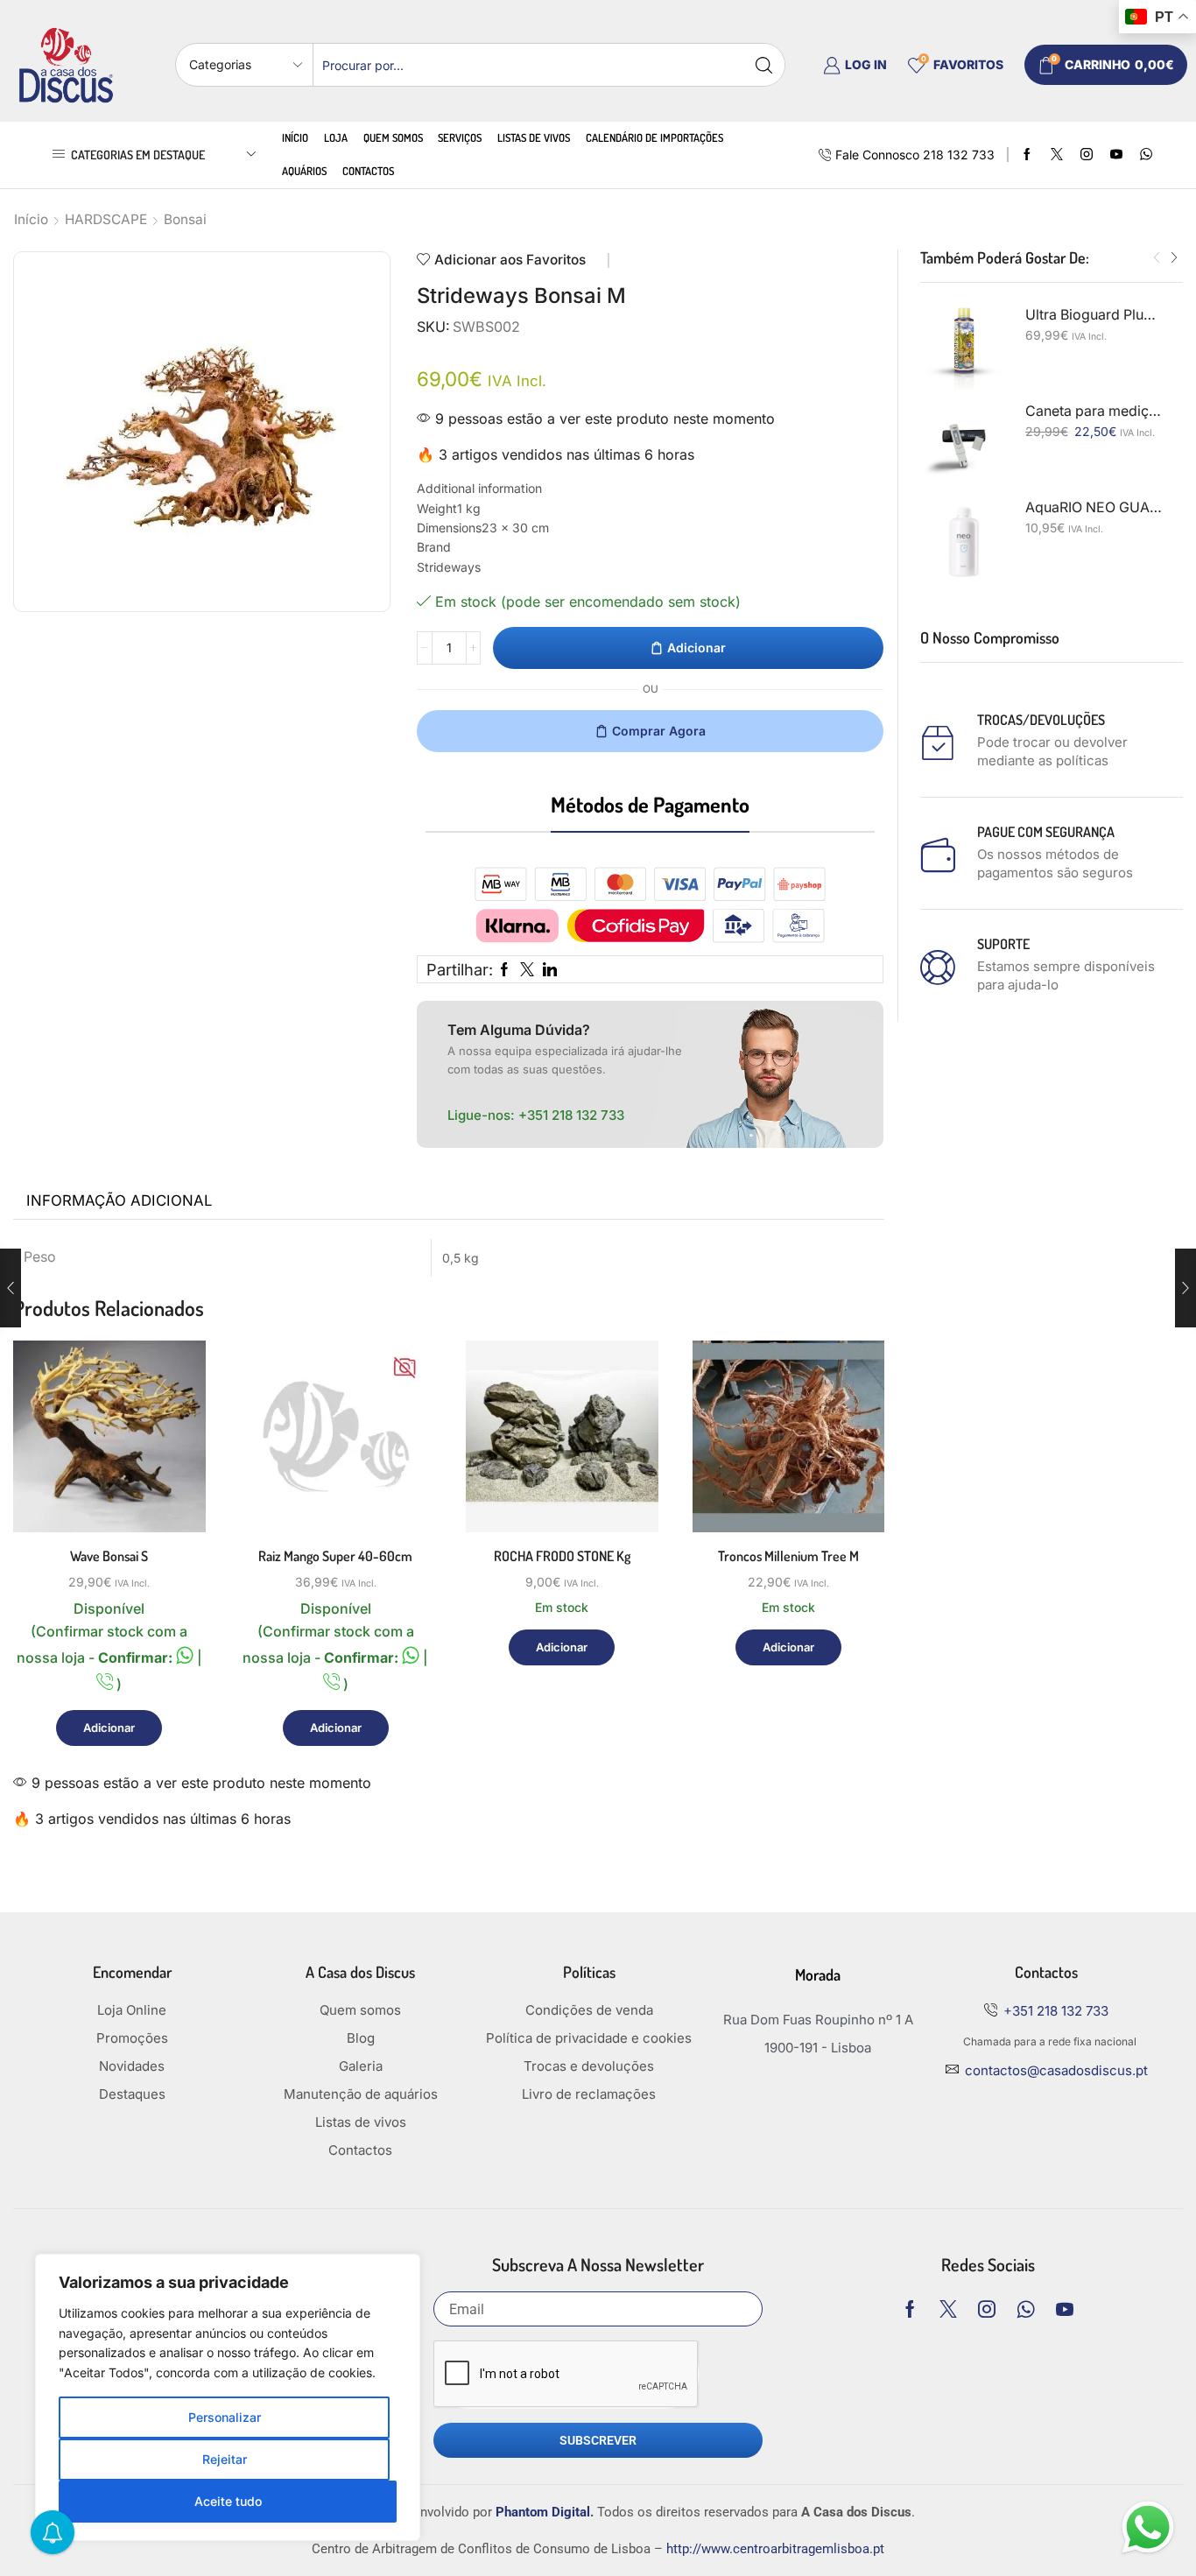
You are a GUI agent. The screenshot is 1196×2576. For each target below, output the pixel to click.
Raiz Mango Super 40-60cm (335, 1556)
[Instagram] (1087, 155)
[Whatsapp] (1026, 2309)
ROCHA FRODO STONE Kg (562, 1556)
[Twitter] (1057, 155)
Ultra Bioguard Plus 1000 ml (1094, 315)
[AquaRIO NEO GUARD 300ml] (964, 542)
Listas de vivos (534, 137)
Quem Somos (393, 137)
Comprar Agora (659, 731)
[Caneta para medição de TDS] (964, 446)
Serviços (460, 137)
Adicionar (696, 648)
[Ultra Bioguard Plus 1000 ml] (964, 349)
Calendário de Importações (654, 137)
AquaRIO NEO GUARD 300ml (1094, 507)
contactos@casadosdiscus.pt (1056, 2070)
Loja (336, 137)
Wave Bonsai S (109, 1556)
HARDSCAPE (106, 219)
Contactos (368, 171)
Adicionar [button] (172, 1457)
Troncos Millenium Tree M (788, 1556)
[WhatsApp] (1146, 155)
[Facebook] (1027, 155)
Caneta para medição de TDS (1094, 411)
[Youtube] (1116, 155)
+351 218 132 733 (571, 1115)
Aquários (304, 171)
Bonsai (185, 219)
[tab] (119, 1201)
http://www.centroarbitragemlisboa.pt (775, 2549)
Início (295, 137)
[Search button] (763, 65)
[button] (1157, 258)
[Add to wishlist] (172, 1496)
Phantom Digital (543, 2512)
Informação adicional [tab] (119, 1200)
